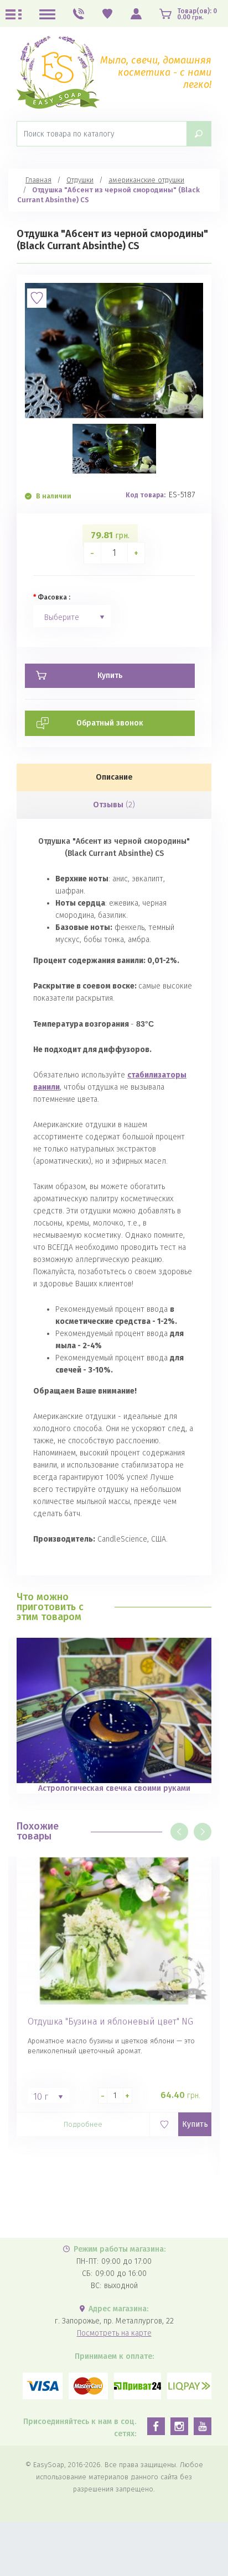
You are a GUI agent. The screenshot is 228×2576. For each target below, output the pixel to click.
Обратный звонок (110, 723)
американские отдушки (146, 180)
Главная (38, 180)
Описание (114, 777)
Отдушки (80, 180)
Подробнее (83, 2124)
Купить (195, 2124)
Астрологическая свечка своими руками (114, 1788)
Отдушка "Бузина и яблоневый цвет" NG (110, 2022)
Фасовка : (54, 597)
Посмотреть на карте (114, 2333)
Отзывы (114, 805)
